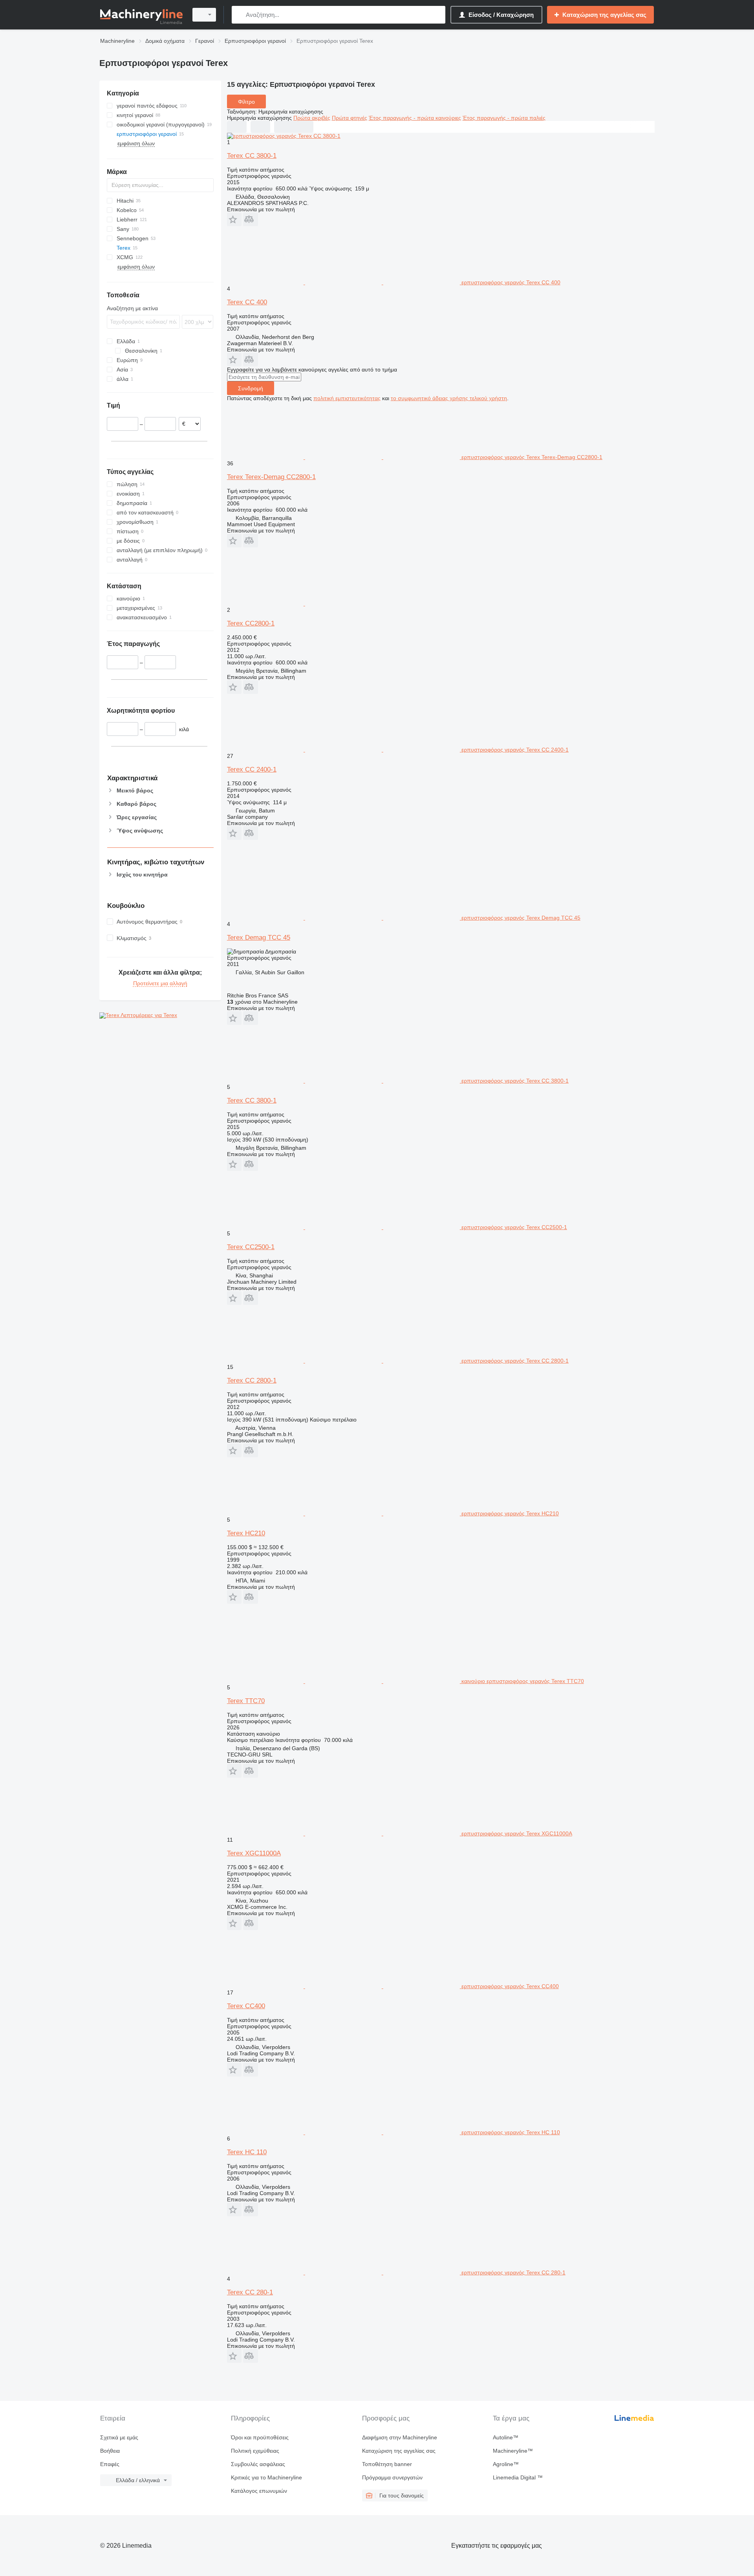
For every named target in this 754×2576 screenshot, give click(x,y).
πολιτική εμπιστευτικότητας (347, 398)
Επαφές (110, 2464)
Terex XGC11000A (254, 1853)
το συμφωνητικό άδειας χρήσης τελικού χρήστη (449, 398)
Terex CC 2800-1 (252, 1380)
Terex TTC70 (246, 1701)
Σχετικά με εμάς (119, 2437)
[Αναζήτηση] (239, 15)
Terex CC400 (246, 2006)
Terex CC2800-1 (251, 623)
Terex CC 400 (247, 302)
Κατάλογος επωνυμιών (259, 2491)
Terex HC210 (246, 1533)
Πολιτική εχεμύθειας (255, 2451)
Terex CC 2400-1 (252, 769)
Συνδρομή (251, 388)
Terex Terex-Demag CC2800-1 (271, 477)
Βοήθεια (110, 2451)
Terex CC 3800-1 (252, 156)
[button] (234, 219)
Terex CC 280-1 (250, 2292)
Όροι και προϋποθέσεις (260, 2437)
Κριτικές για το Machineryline (266, 2477)
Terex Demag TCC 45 (259, 938)
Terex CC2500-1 (251, 1247)
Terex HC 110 (247, 2152)
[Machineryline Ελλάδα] (141, 15)
